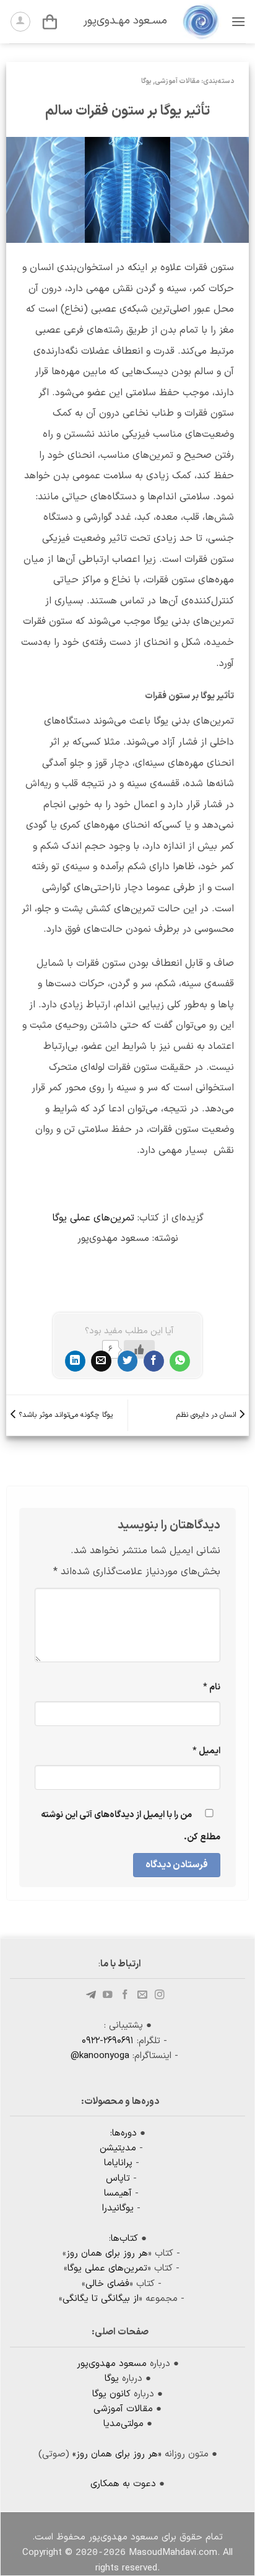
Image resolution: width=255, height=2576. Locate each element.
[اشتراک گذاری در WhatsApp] (180, 1361)
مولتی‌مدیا (123, 2424)
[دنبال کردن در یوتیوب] (108, 1995)
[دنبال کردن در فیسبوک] (125, 1995)
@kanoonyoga (100, 2056)
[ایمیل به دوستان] (101, 1361)
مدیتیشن (118, 2148)
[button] (238, 21)
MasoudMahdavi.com (173, 2553)
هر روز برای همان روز (107, 2254)
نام (212, 1687)
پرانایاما (118, 2163)
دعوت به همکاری (123, 2484)
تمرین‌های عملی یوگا (93, 1218)
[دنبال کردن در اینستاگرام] (160, 1995)
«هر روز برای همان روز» (117, 2454)
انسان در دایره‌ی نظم (208, 1415)
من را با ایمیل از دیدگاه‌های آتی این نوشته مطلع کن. (131, 1826)
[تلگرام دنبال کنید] (92, 1995)
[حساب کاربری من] (20, 22)
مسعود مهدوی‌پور (112, 2364)
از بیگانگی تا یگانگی (101, 2299)
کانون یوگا (111, 2394)
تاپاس (118, 2179)
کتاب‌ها (124, 2239)
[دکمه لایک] (139, 1349)
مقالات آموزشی (177, 81)
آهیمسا (118, 2193)
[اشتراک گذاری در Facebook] (154, 1361)
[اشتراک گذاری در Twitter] (128, 1361)
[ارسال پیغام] (142, 1995)
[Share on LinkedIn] (75, 1361)
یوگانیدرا (118, 2208)
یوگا (146, 81)
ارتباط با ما (121, 1964)
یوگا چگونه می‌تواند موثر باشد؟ (64, 1415)
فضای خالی (107, 2284)
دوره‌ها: (123, 2133)
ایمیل (206, 1751)
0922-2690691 (108, 2041)
